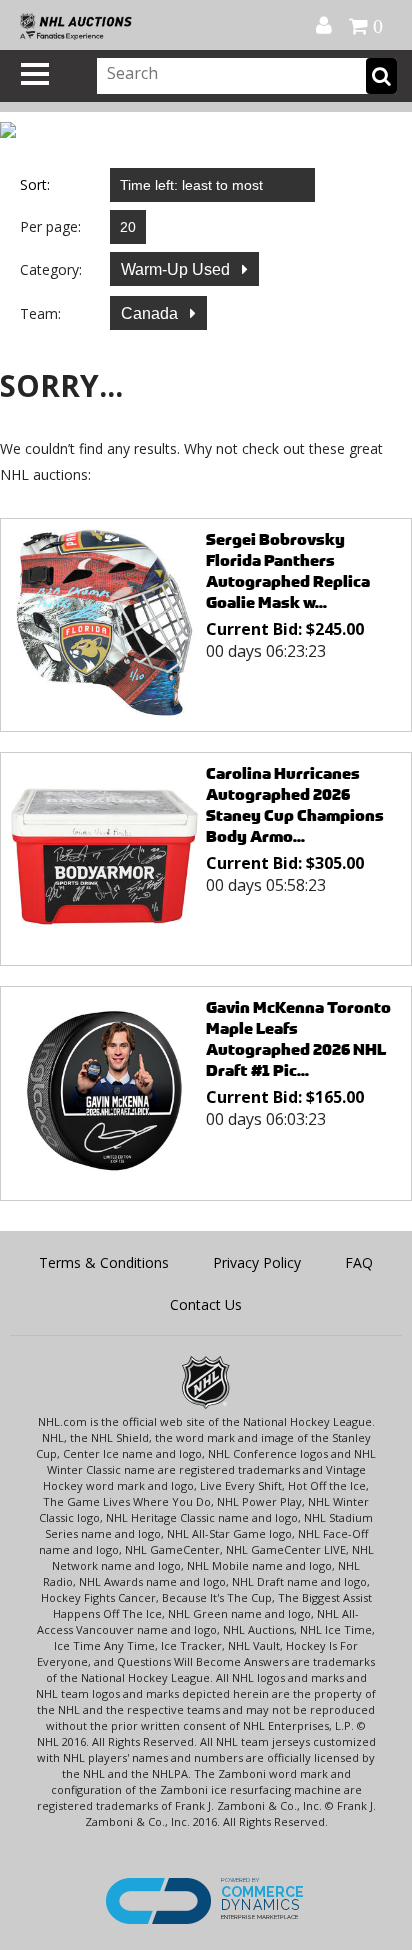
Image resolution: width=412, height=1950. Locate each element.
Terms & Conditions (104, 1262)
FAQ (359, 1262)
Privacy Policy (257, 1262)
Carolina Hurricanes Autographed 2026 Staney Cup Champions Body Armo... (295, 805)
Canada (151, 313)
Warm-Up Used (177, 269)
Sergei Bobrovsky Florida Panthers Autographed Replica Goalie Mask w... (288, 571)
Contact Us (206, 1304)
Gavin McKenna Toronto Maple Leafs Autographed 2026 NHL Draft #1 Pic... (298, 1039)
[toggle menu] (35, 74)
